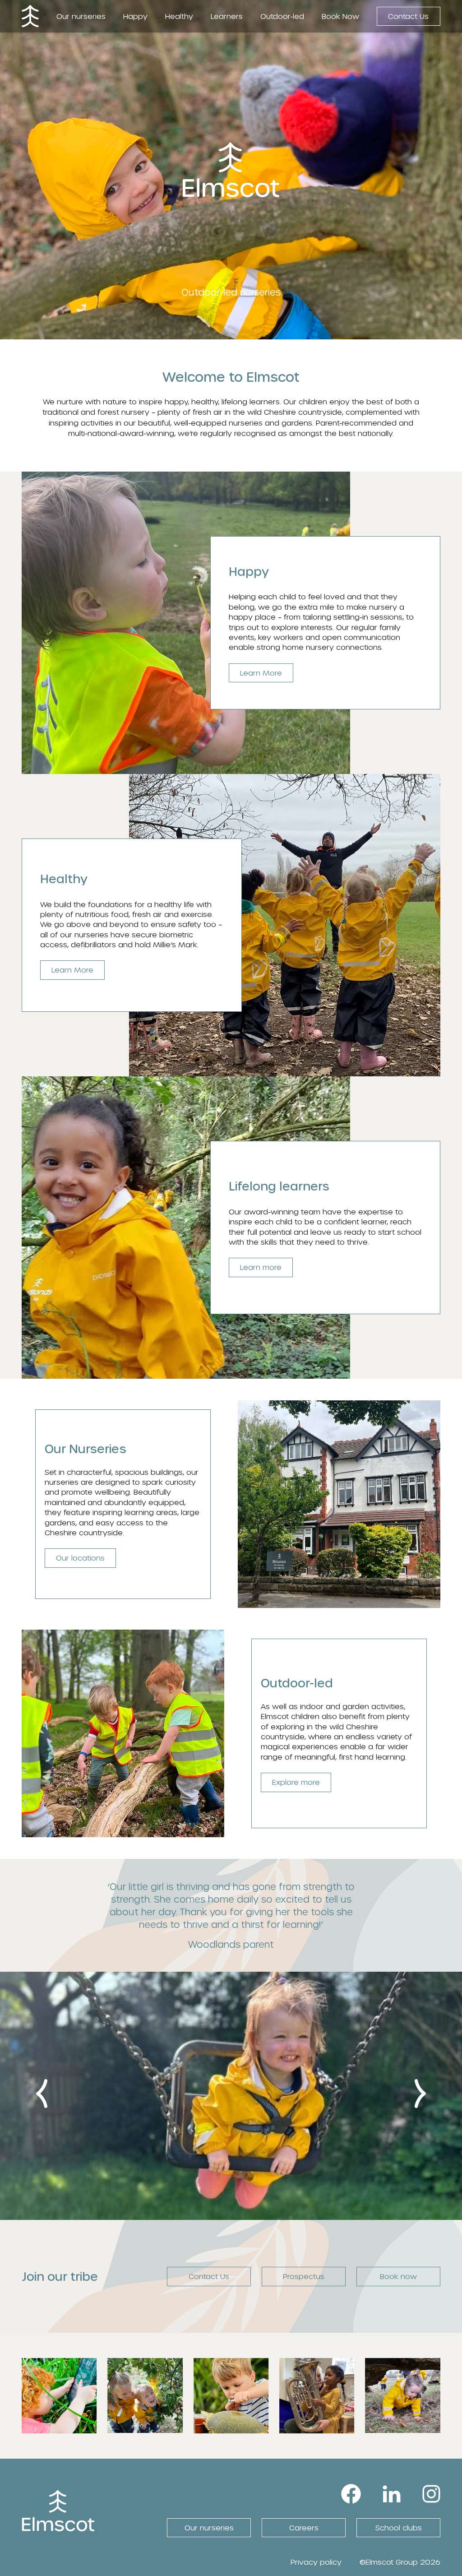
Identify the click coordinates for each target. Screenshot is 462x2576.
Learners (227, 16)
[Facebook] (351, 2492)
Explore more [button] (296, 1782)
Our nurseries (81, 16)
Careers (304, 2527)
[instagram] (431, 2492)
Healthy (179, 16)
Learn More (261, 673)
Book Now (340, 16)
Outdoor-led (282, 16)
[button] (42, 2094)
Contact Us (408, 16)
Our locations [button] (80, 1558)
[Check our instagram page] (59, 2428)
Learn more (261, 1267)
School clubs (399, 2527)
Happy (135, 16)
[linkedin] (392, 2492)
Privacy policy (316, 2562)
